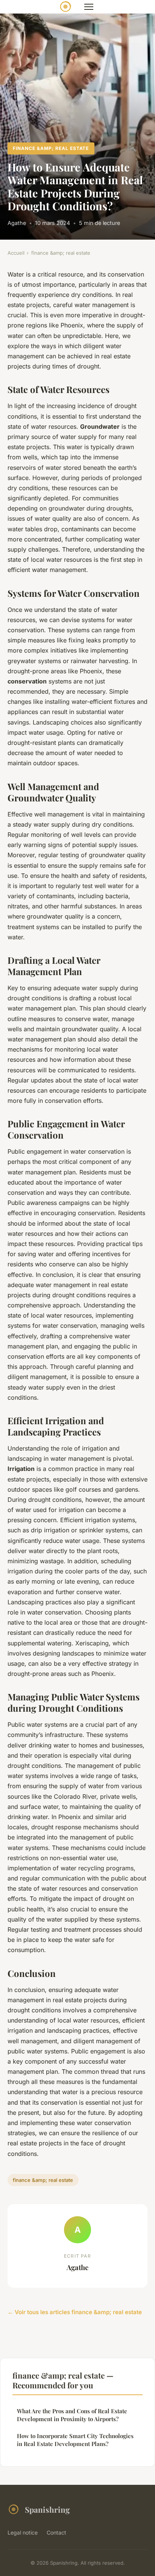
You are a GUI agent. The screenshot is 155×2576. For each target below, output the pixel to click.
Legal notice (23, 2532)
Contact (56, 2532)
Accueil (16, 253)
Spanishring (47, 2509)
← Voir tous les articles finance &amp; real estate (75, 2312)
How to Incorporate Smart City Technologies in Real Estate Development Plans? (75, 2440)
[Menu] (89, 7)
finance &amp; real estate (51, 148)
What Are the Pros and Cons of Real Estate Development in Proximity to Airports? (72, 2415)
